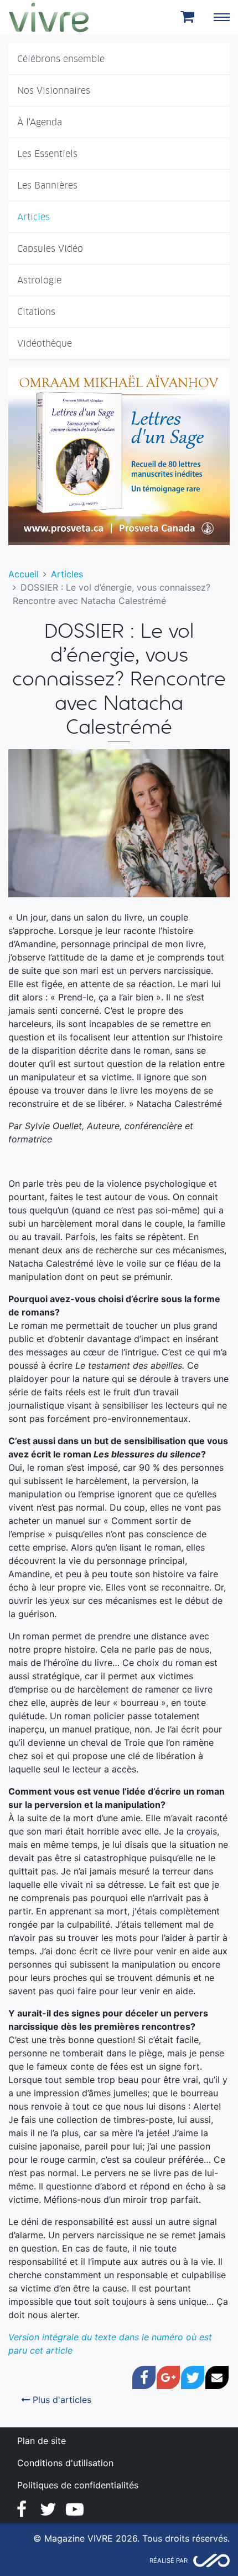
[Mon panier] (189, 17)
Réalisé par (169, 2560)
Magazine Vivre (49, 17)
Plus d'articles (61, 2400)
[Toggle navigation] (221, 17)
